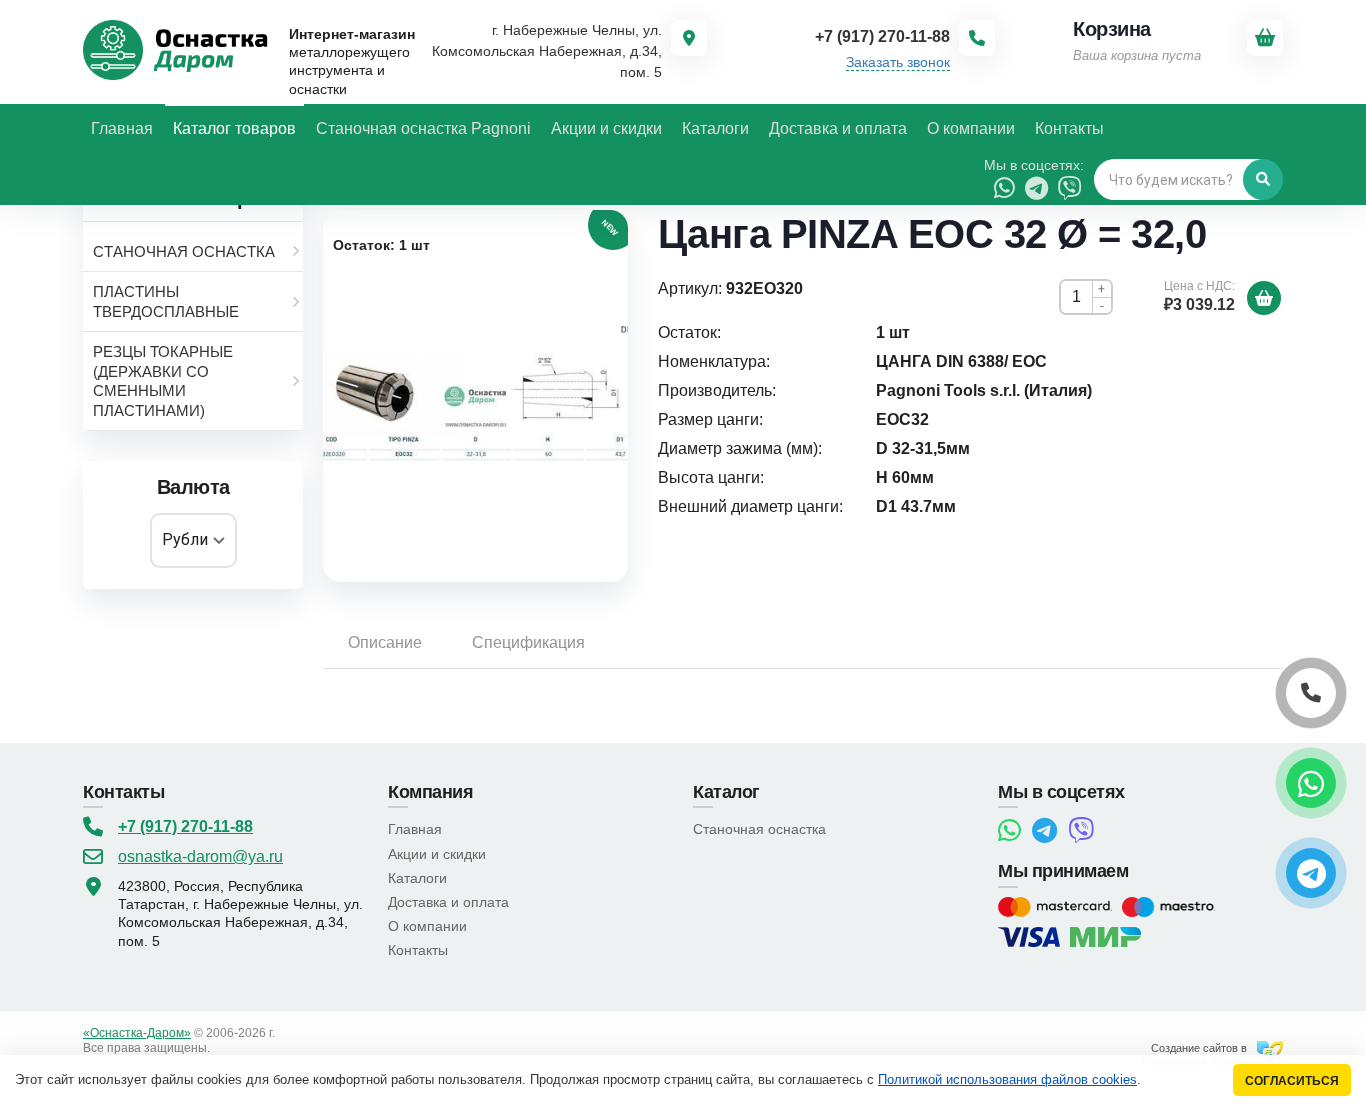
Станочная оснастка (759, 829)
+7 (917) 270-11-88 (185, 826)
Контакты (418, 950)
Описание (385, 642)
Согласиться (1292, 1080)
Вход (227, 1048)
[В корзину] (1264, 298)
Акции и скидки (437, 854)
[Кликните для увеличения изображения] (475, 396)
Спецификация (528, 642)
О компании (427, 926)
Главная (415, 829)
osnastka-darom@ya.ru (200, 856)
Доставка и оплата (448, 902)
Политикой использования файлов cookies (1007, 1079)
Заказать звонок (898, 62)
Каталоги (417, 878)
